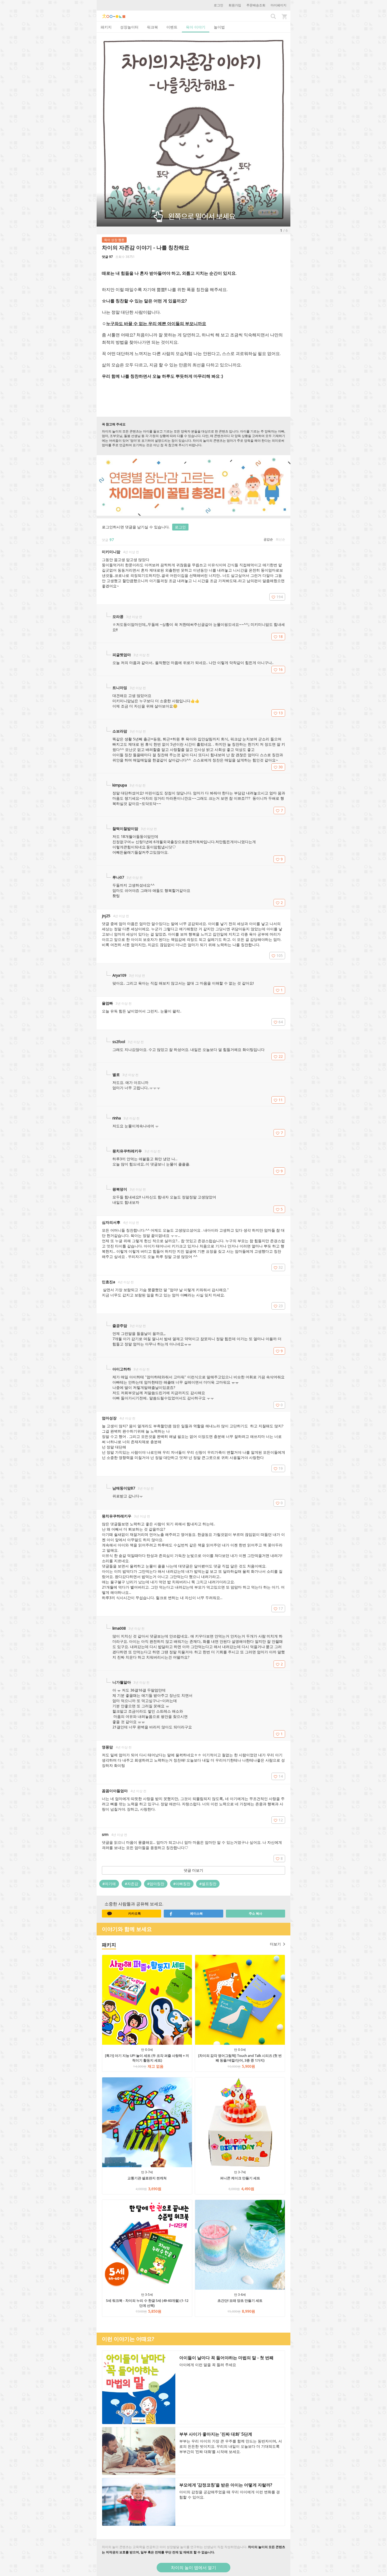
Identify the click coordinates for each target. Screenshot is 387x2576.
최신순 (280, 539)
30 (281, 767)
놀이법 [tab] (219, 27)
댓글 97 (107, 257)
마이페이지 (279, 5)
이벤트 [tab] (172, 27)
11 (281, 1100)
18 (281, 636)
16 (281, 669)
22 (281, 1056)
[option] (193, 130)
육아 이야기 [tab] (196, 27)
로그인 (219, 5)
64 (281, 1022)
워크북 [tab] (152, 27)
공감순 (268, 539)
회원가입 (235, 5)
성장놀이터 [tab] (129, 27)
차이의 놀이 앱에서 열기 (193, 2568)
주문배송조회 (256, 5)
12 (281, 1820)
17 (281, 1608)
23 (281, 1306)
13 (281, 713)
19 (281, 1468)
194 (280, 597)
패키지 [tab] (106, 27)
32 (281, 1267)
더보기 (275, 1944)
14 (281, 1776)
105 (280, 955)
